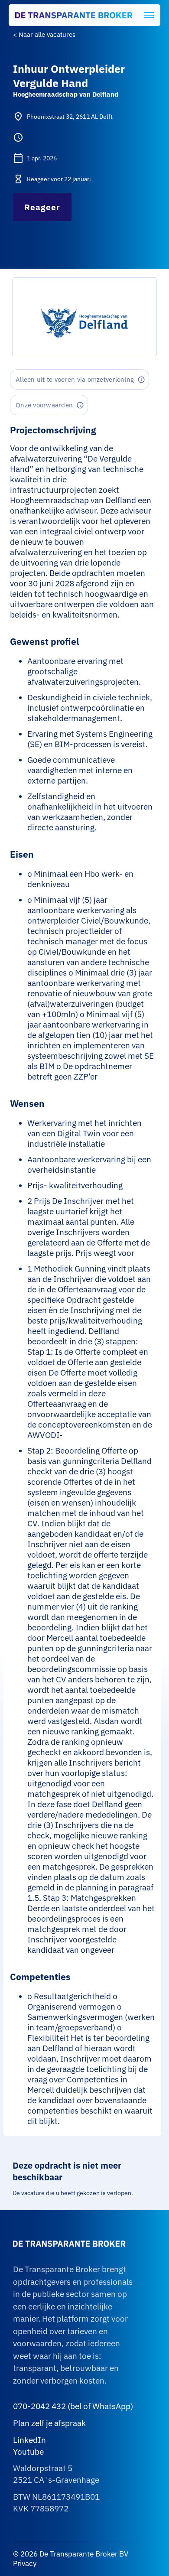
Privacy (25, 2563)
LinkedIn (29, 2440)
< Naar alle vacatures (44, 34)
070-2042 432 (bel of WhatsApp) (73, 2406)
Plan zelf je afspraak (49, 2423)
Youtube (28, 2452)
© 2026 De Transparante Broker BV (71, 2554)
